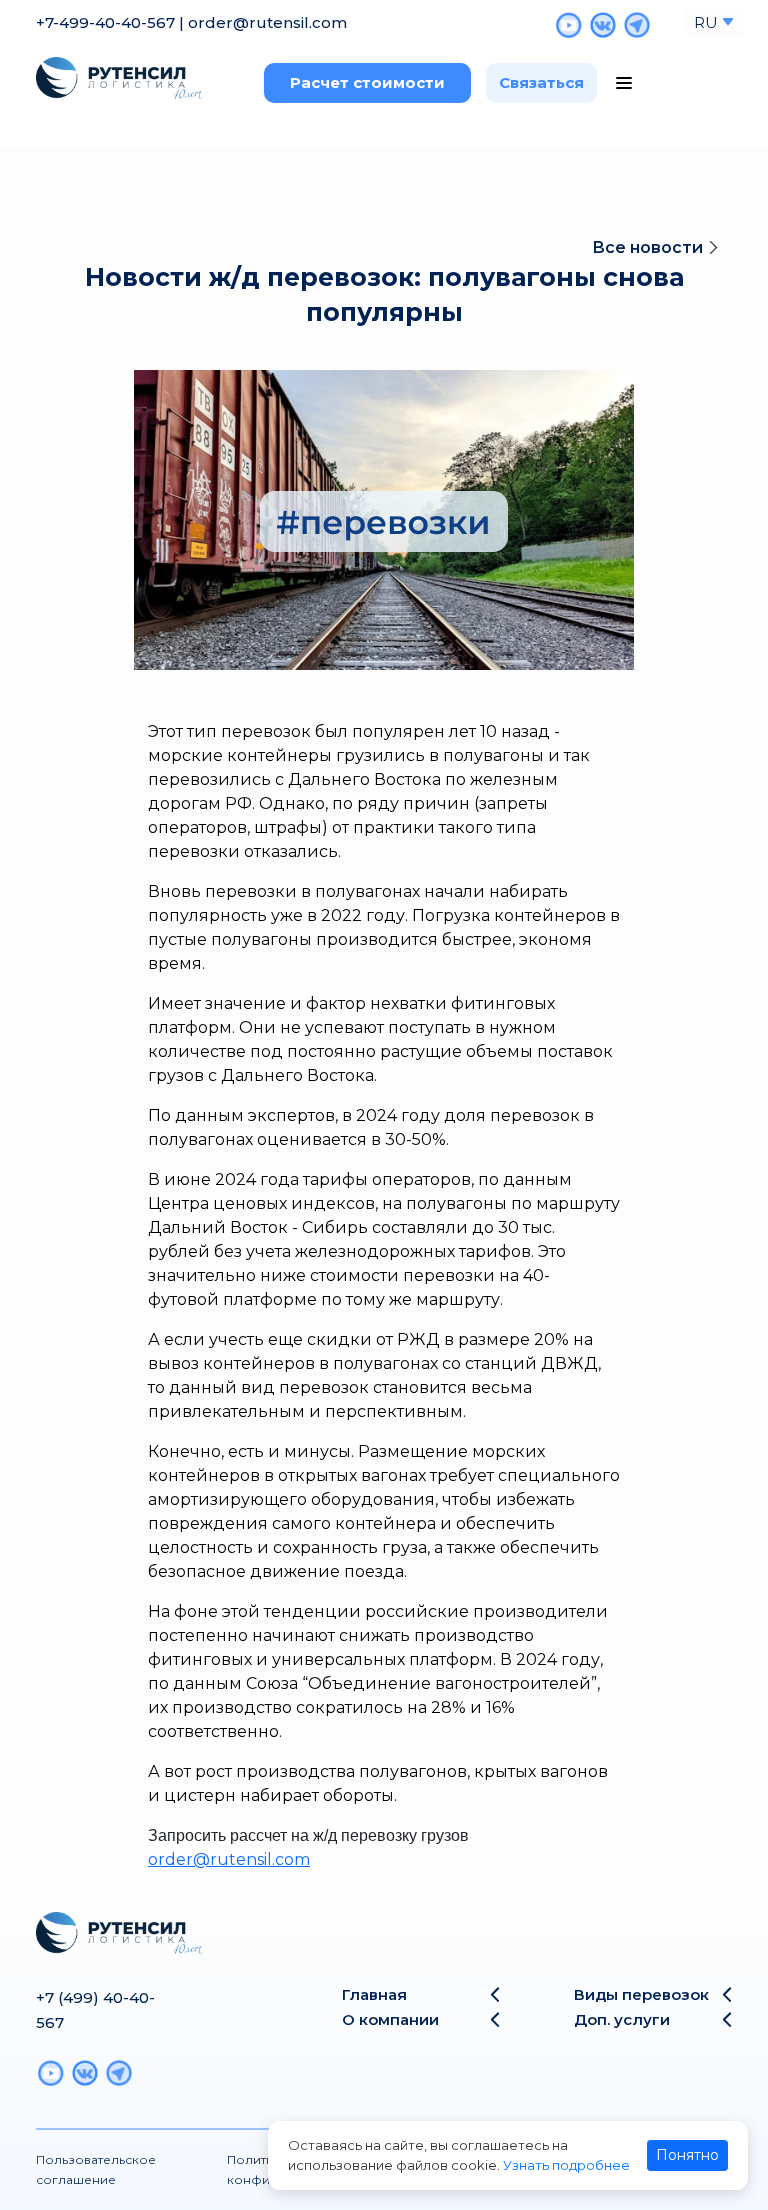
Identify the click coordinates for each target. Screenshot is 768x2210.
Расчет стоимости (367, 82)
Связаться (541, 82)
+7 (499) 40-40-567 (95, 2010)
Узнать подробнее (566, 2165)
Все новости (649, 247)
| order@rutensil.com (263, 22)
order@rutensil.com (229, 1859)
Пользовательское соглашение (96, 2169)
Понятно (687, 2155)
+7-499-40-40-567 (105, 22)
